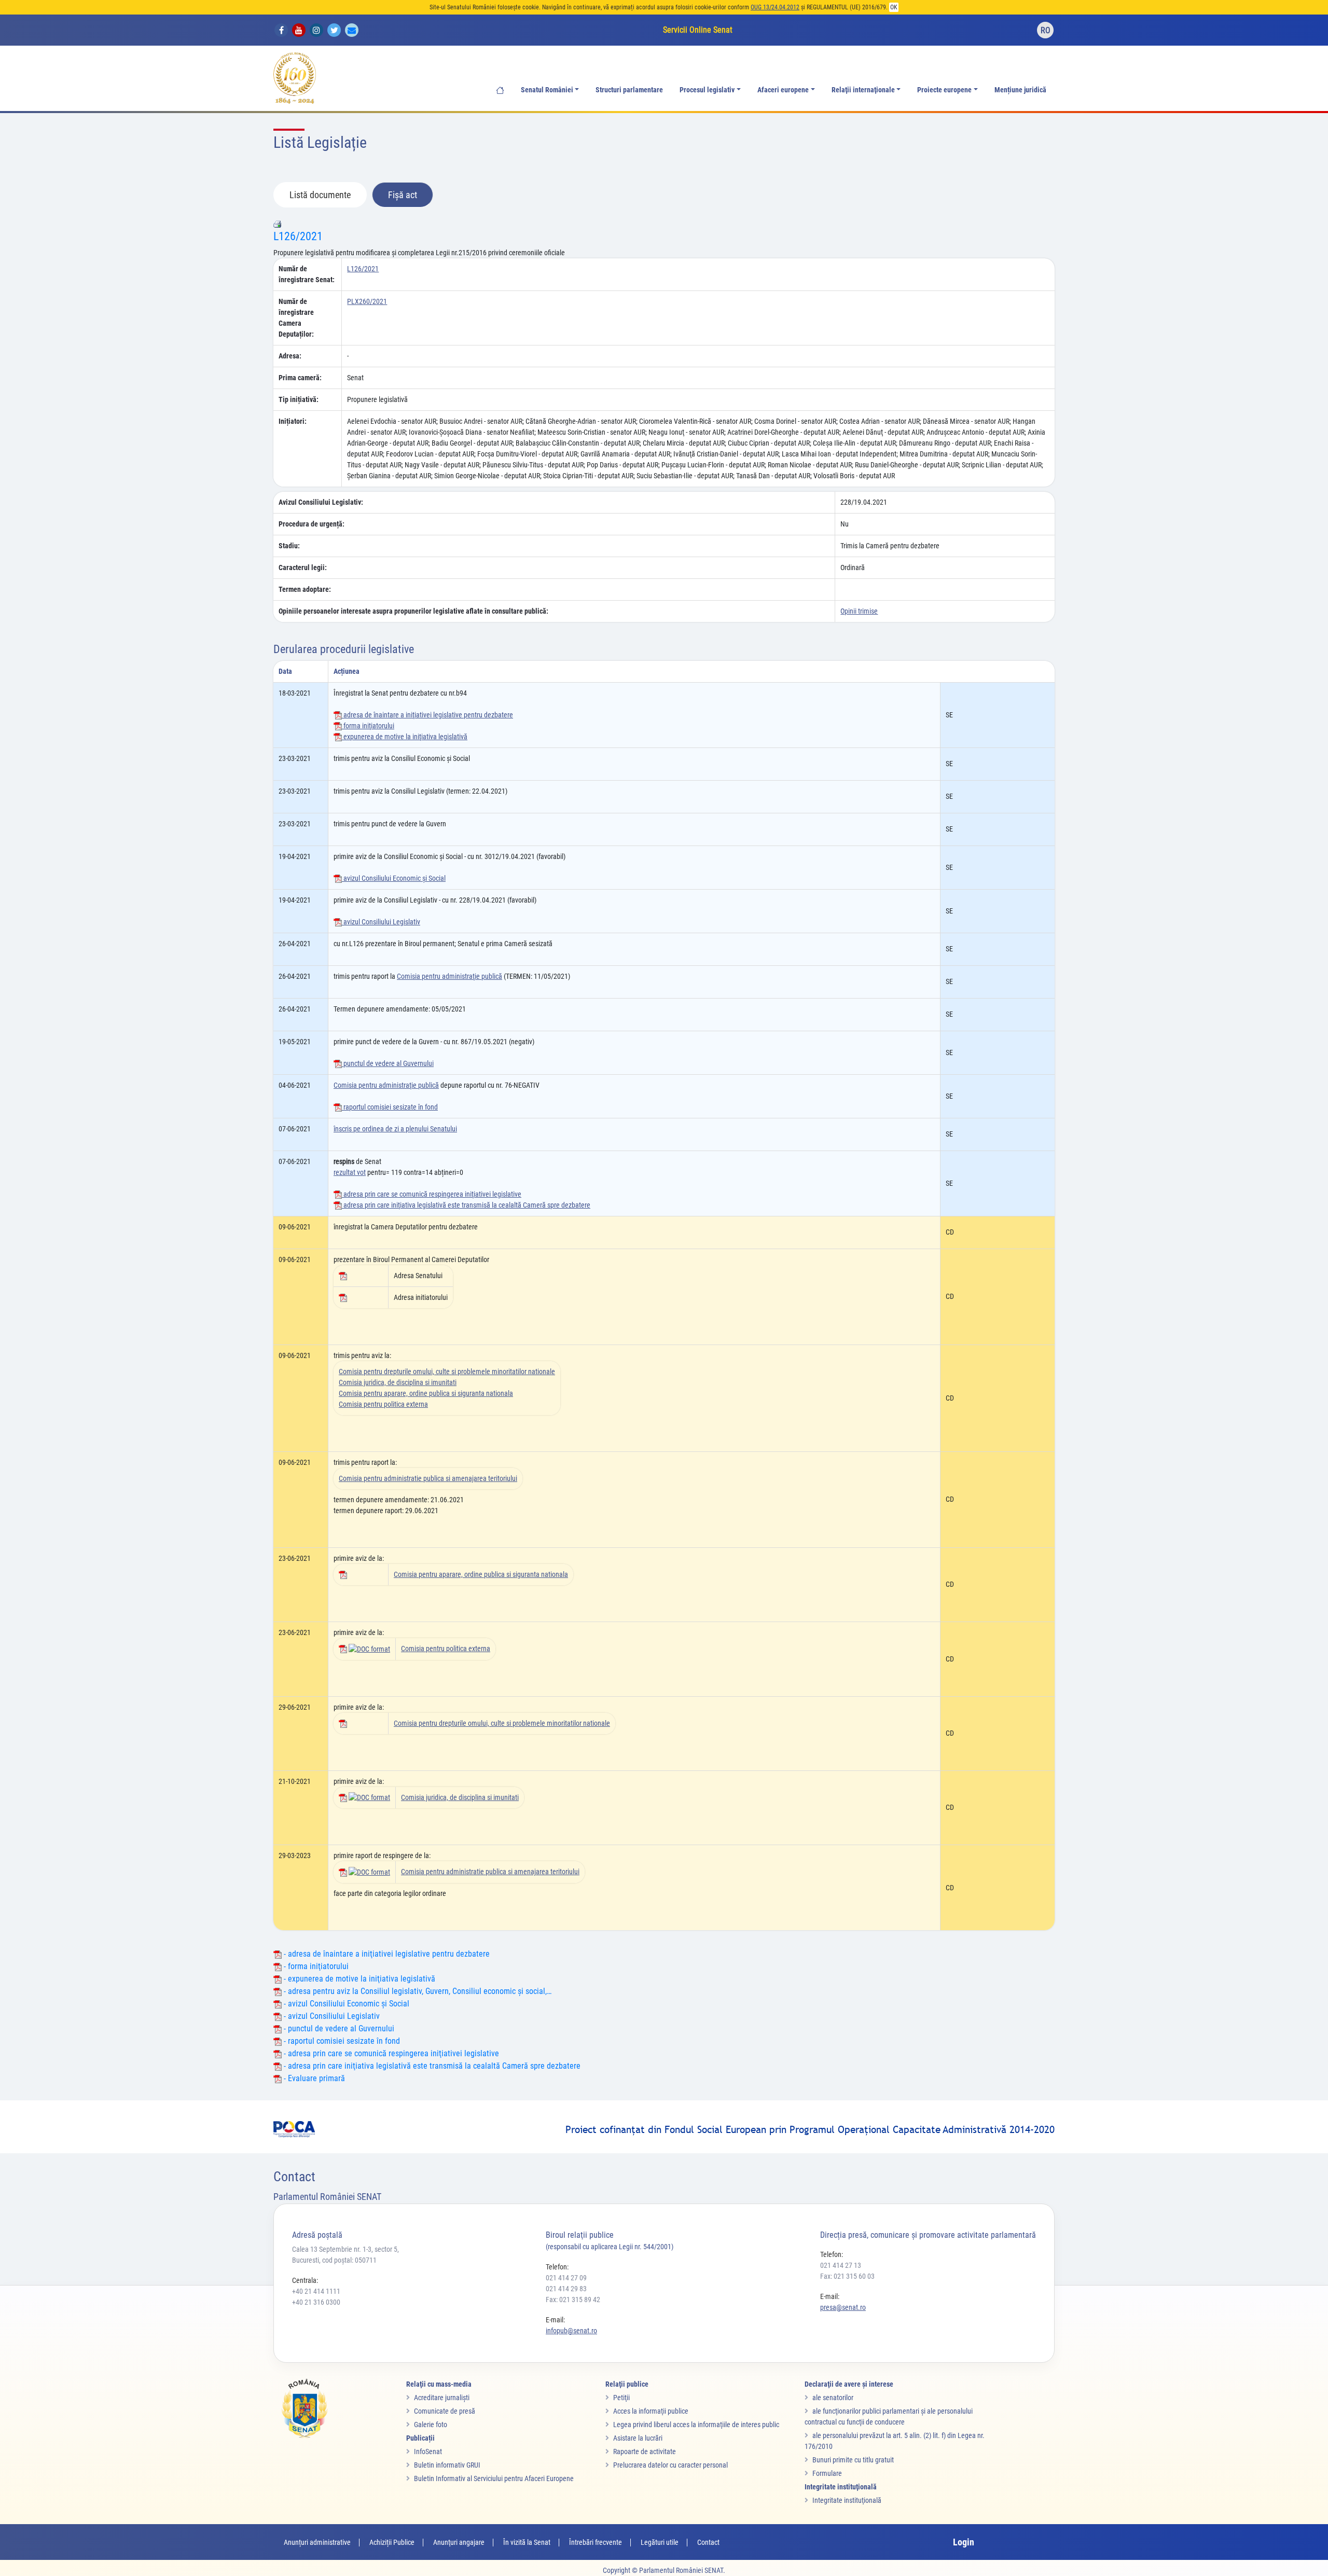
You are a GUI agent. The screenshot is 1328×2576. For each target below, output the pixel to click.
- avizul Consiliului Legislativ (331, 2016)
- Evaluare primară (313, 2078)
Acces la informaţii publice (651, 2411)
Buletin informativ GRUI (447, 2465)
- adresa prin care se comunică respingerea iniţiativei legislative (390, 2053)
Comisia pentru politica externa (383, 1404)
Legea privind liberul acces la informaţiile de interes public (696, 2425)
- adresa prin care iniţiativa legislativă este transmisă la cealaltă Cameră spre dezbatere (431, 2066)
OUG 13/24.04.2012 (775, 7)
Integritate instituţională (847, 2500)
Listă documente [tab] (320, 195)
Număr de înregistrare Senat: (307, 274)
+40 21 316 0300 (316, 2302)
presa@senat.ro (843, 2307)
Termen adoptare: (305, 589)
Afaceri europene (783, 90)
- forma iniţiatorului (315, 1966)
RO (1046, 30)
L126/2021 (298, 236)
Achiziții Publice (392, 2542)
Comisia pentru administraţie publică (449, 976)
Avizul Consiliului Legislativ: (321, 502)
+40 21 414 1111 (316, 2291)
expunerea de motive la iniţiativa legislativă (405, 737)
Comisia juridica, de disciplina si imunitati (398, 1382)
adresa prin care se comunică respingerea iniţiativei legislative (432, 1194)
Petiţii (621, 2398)
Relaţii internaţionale (863, 90)
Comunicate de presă (445, 2411)
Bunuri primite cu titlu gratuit (853, 2460)
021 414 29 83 (566, 2289)
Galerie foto (431, 2425)
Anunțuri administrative (317, 2542)
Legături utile (660, 2542)
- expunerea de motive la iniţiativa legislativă (358, 1979)
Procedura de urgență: (312, 524)
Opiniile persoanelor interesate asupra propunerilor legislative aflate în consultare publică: (413, 611)
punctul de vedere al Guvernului (388, 1063)
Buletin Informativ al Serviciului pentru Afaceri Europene (494, 2478)
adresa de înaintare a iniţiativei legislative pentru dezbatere (427, 715)
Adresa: (290, 356)
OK (894, 7)
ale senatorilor (833, 2398)
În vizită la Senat (527, 2542)
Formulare (827, 2473)
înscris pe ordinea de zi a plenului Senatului (395, 1129)
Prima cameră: (300, 378)
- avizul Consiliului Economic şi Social (345, 2004)
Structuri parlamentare (629, 90)
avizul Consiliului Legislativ (381, 922)
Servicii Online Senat (698, 30)
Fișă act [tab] (403, 195)
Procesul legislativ (707, 90)
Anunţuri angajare (459, 2542)
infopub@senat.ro (571, 2331)
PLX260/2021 (367, 301)
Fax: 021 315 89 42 (573, 2300)
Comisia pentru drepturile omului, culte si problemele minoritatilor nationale (447, 1372)
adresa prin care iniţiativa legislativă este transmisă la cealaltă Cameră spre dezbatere (466, 1205)
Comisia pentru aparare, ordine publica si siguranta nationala (426, 1393)
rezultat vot (350, 1172)
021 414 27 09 (566, 2278)
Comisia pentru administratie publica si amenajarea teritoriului (428, 1478)
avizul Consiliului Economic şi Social (394, 878)
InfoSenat (428, 2452)
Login (964, 2542)
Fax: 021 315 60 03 (847, 2276)
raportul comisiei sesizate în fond (390, 1107)
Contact (708, 2542)
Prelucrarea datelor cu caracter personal (670, 2465)
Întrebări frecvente (596, 2542)
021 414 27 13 (841, 2265)
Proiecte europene (944, 90)
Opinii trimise (859, 611)
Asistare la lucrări (638, 2438)
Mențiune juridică (1020, 90)
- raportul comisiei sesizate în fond (341, 2041)
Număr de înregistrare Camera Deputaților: (296, 318)
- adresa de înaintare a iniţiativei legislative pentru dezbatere (386, 1954)
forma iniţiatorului (368, 726)
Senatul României (547, 90)
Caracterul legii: (303, 567)
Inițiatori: (293, 421)
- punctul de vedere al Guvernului (338, 2028)
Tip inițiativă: (299, 399)
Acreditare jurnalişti (442, 2398)
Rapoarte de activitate (645, 2452)
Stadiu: (289, 546)
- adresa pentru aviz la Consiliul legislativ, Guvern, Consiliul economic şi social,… (417, 1991)
